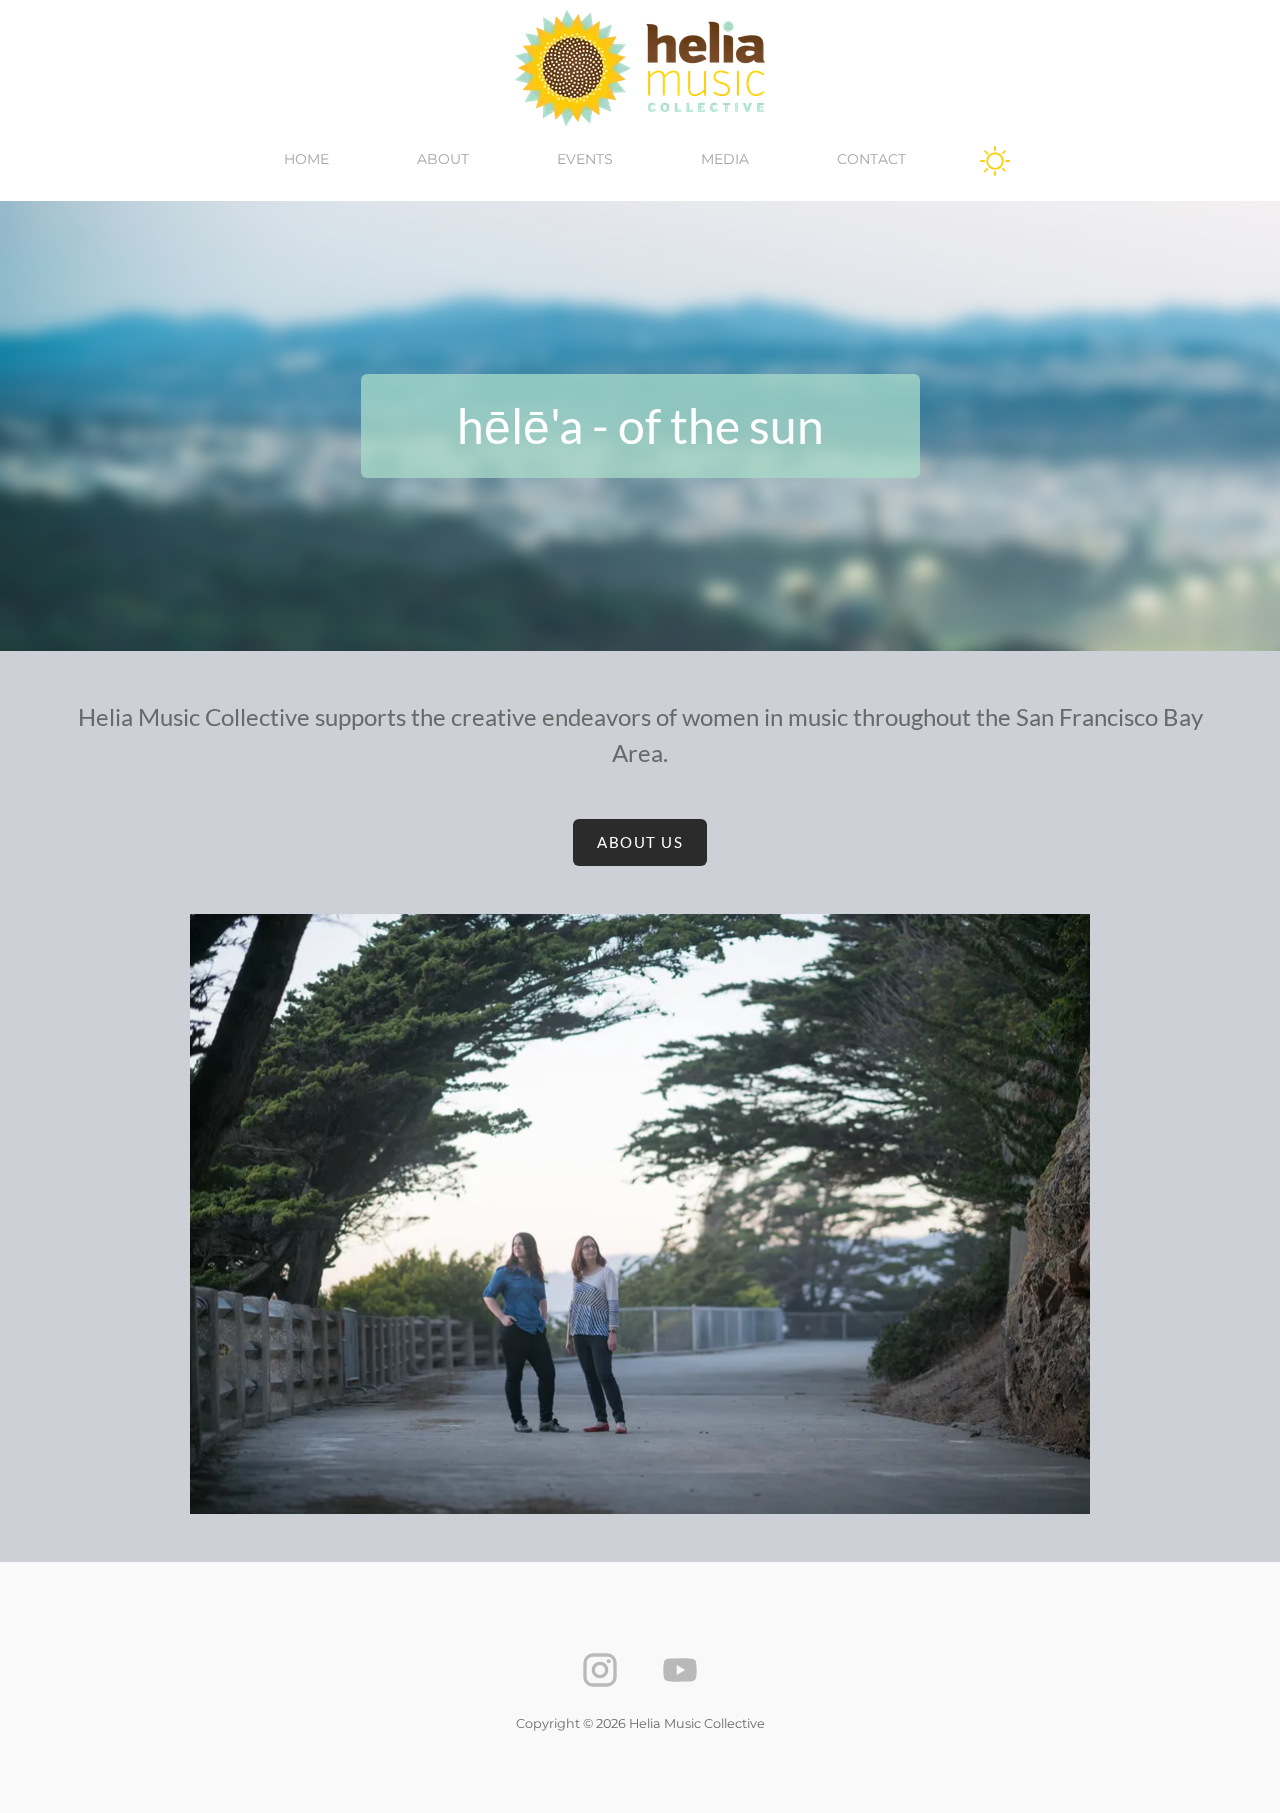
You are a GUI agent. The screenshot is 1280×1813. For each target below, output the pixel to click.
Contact (871, 159)
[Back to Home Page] (640, 68)
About (443, 159)
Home (306, 159)
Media (725, 159)
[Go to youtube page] (680, 1670)
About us (640, 842)
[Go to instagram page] (600, 1670)
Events (585, 159)
